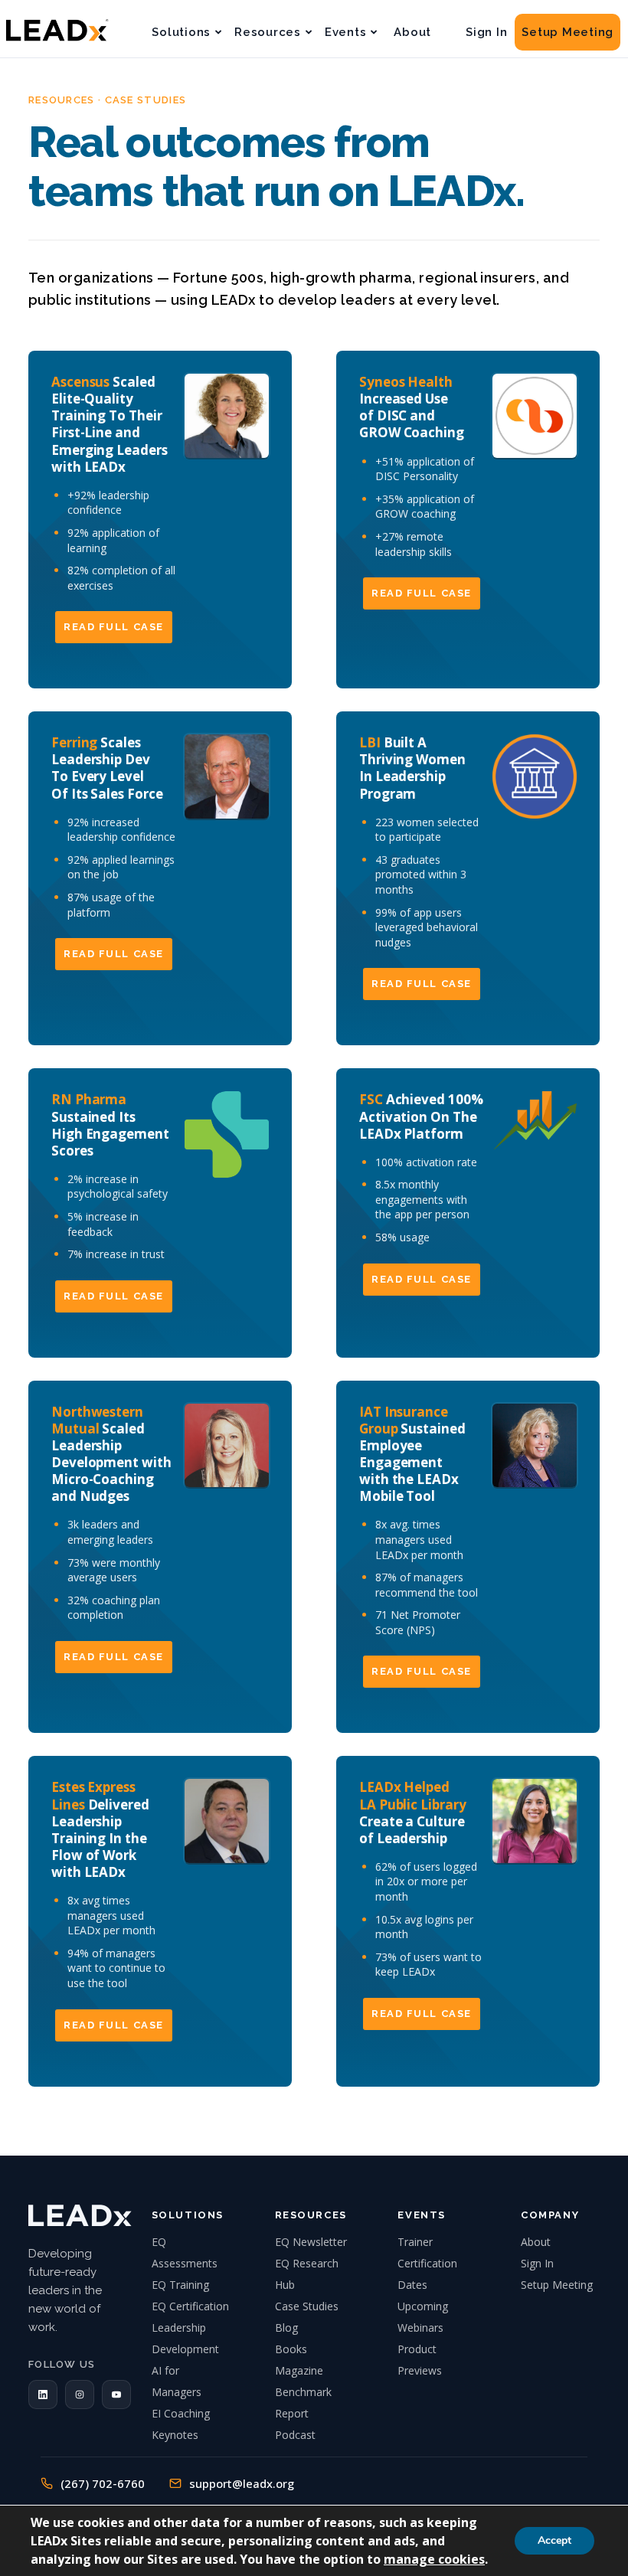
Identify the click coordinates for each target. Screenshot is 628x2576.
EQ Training (180, 2285)
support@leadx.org (242, 2483)
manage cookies (434, 2559)
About (412, 32)
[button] (43, 2395)
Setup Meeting (567, 32)
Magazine (299, 2370)
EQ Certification (190, 2306)
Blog (286, 2328)
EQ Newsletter (311, 2242)
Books (291, 2349)
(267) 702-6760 (103, 2483)
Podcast (295, 2435)
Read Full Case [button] (114, 627)
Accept (554, 2540)
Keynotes (175, 2435)
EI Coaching (181, 2413)
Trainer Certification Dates (427, 2263)
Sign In (486, 32)
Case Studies (307, 2306)
